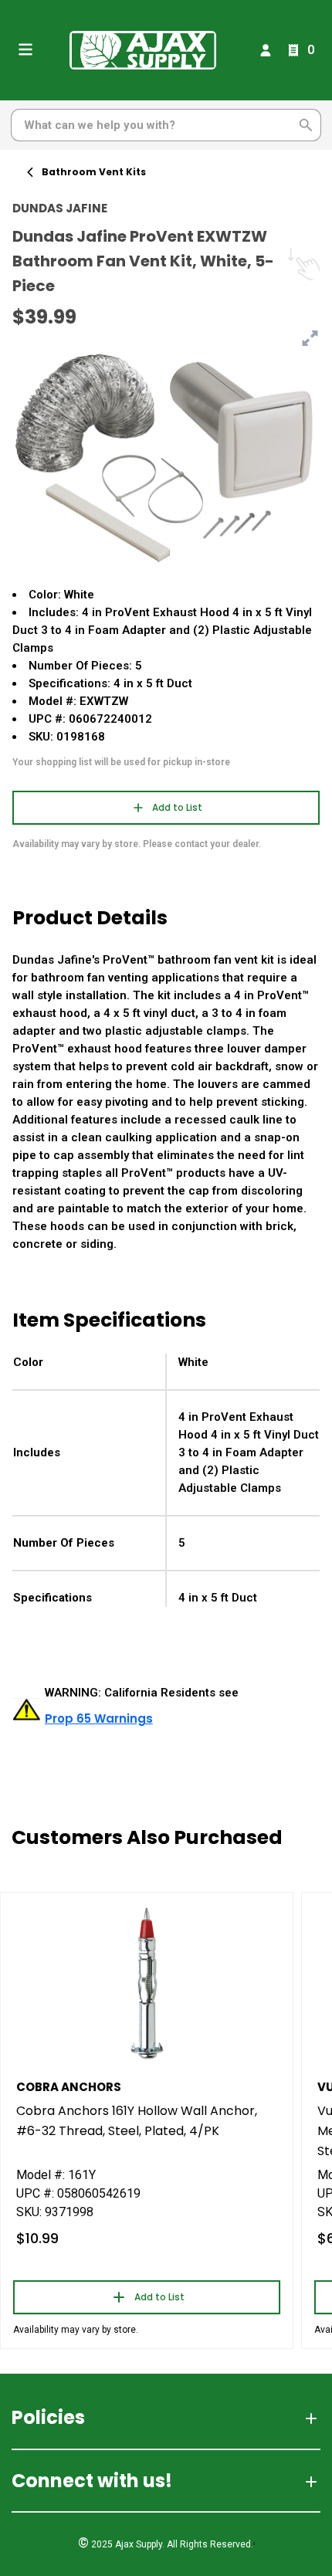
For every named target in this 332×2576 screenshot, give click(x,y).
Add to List (177, 807)
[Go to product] (147, 1982)
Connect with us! (92, 2481)
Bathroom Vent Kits (94, 172)
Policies (48, 2417)
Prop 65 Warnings (99, 1718)
